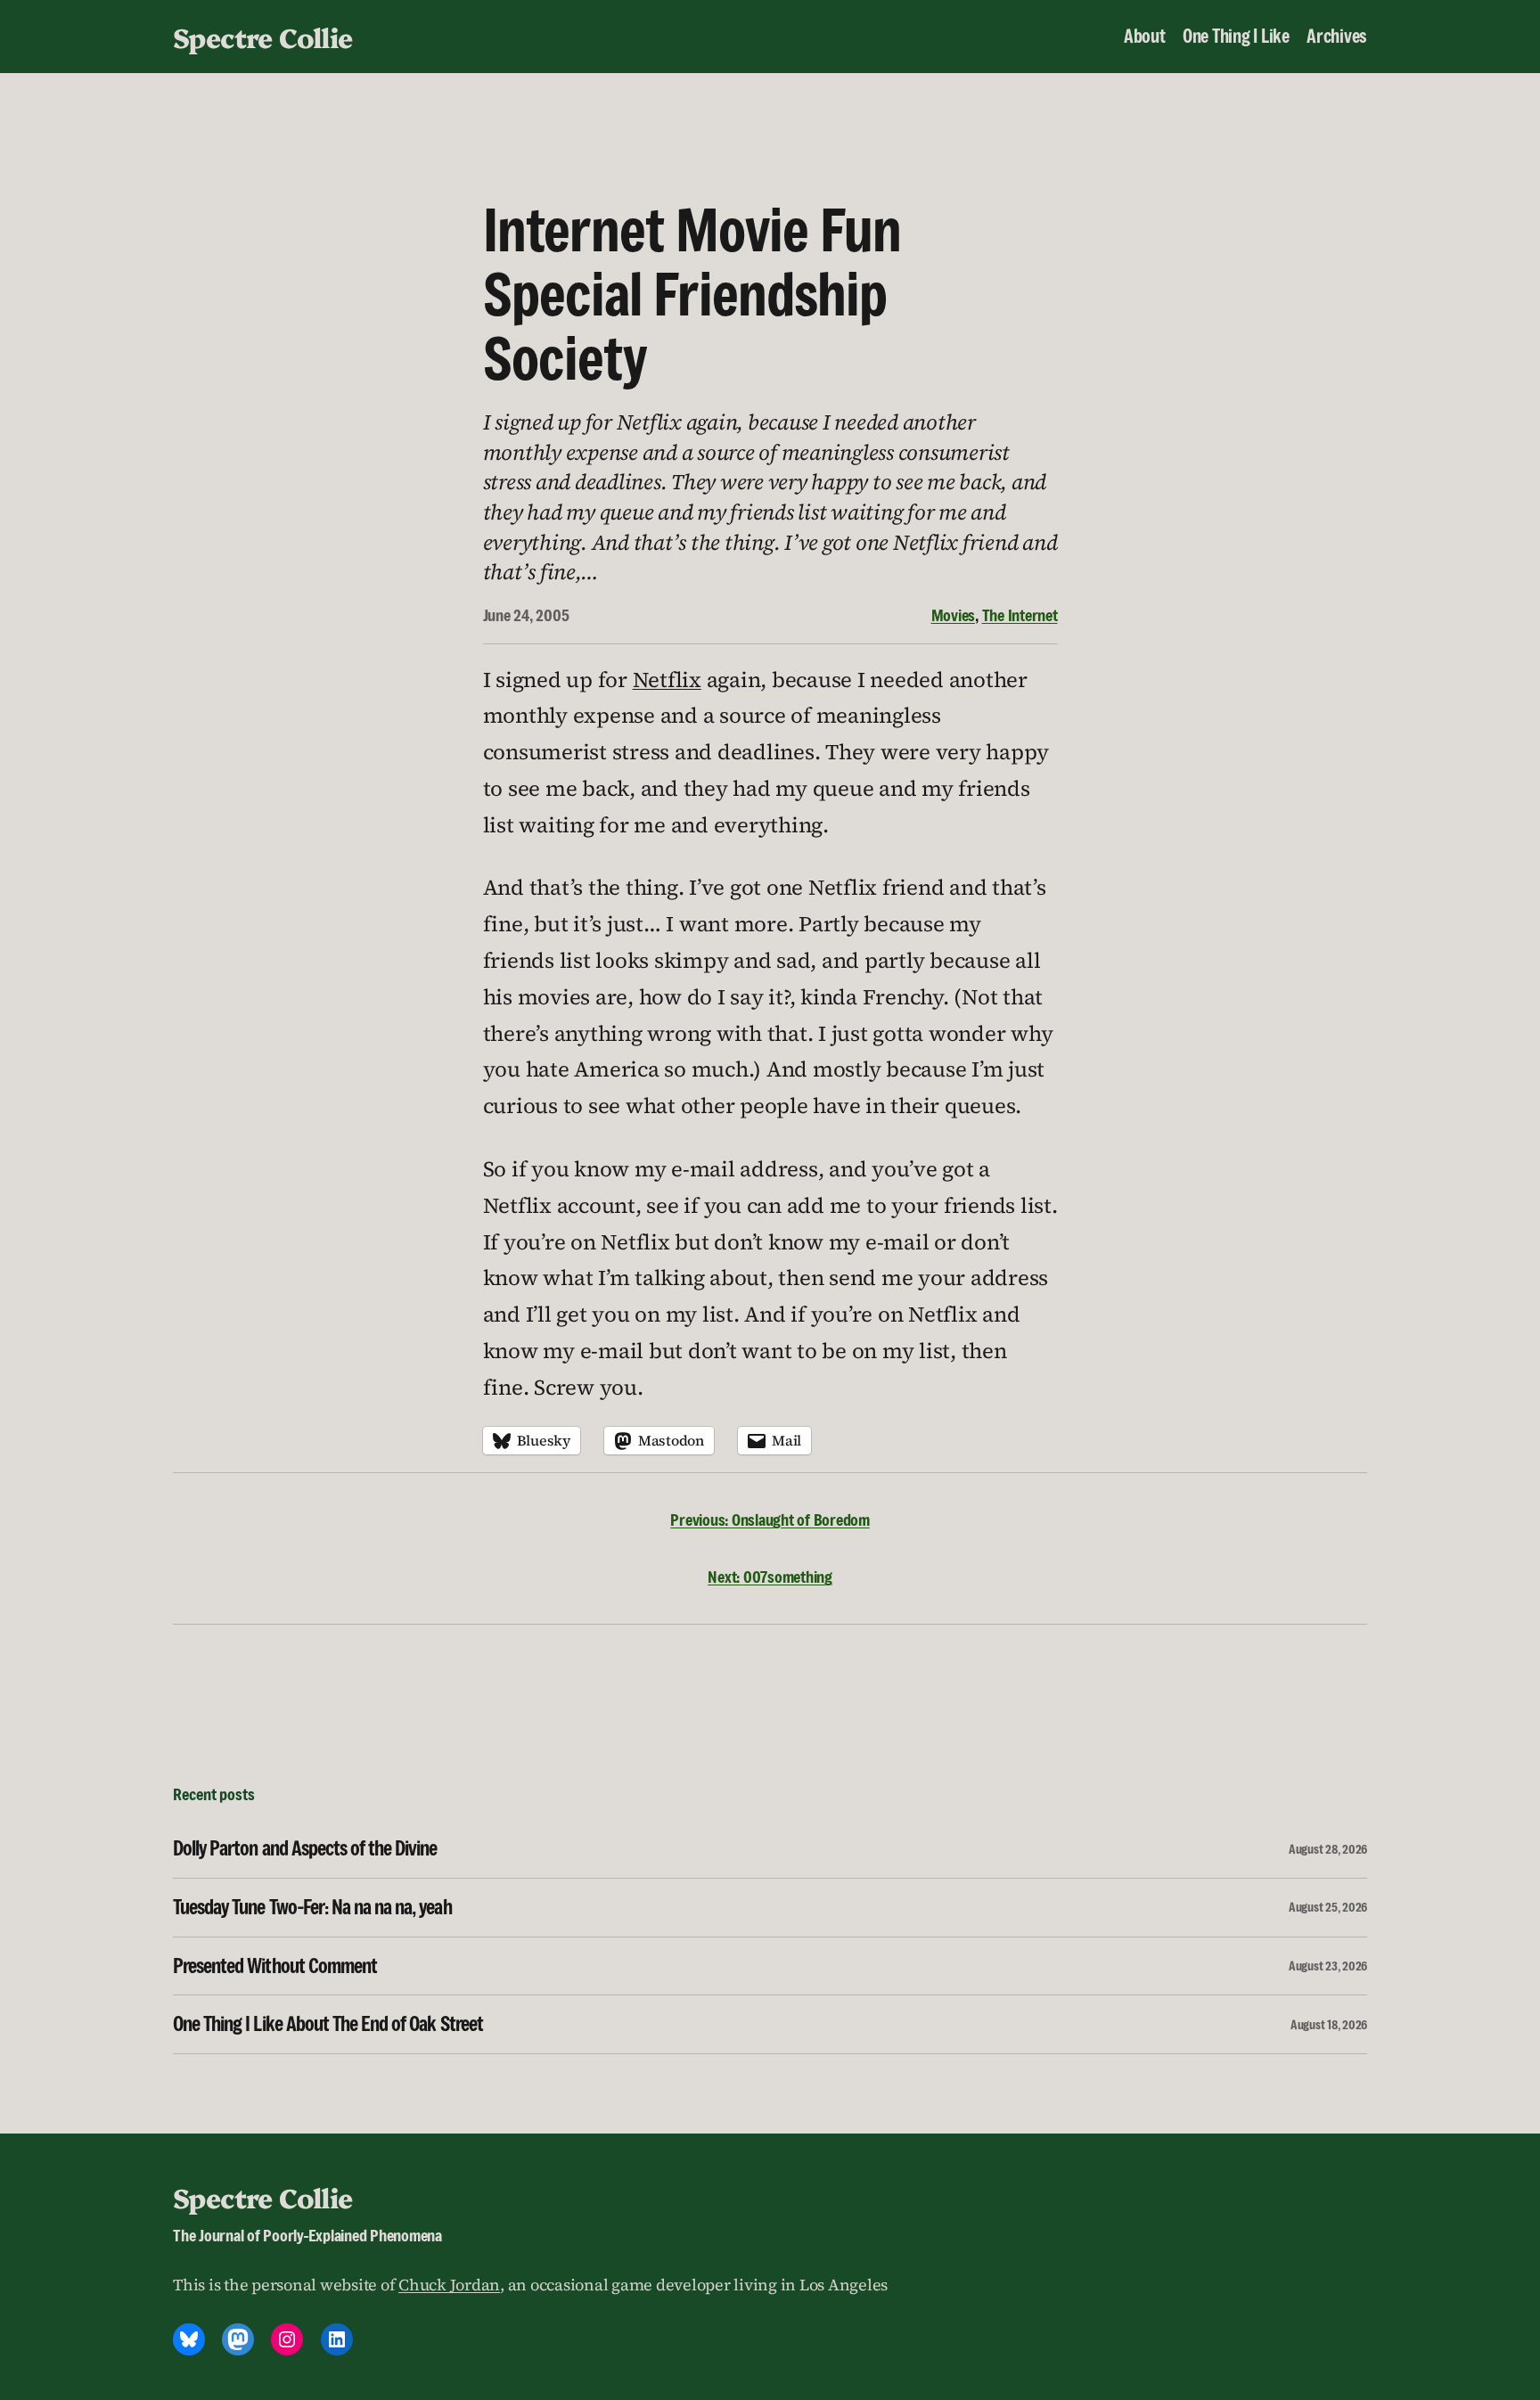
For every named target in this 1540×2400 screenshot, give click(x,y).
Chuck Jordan (449, 2285)
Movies (954, 615)
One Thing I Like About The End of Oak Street (328, 2024)
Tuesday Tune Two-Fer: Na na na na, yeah (312, 1908)
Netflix (667, 680)
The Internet (1020, 615)
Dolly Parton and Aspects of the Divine (305, 1849)
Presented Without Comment (275, 1966)
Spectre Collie (263, 37)
